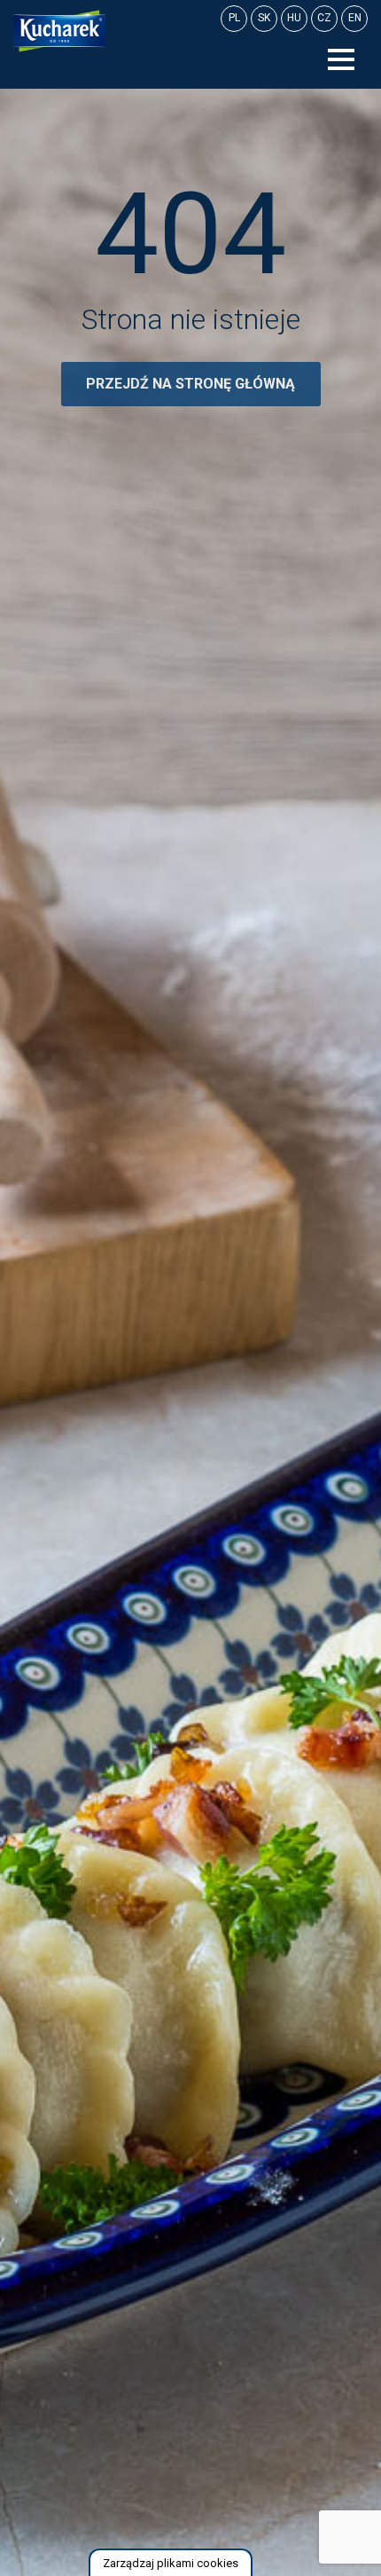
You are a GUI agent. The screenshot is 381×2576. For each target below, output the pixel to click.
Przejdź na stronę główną (190, 384)
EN (355, 18)
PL (234, 18)
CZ (324, 18)
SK (264, 18)
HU (294, 18)
